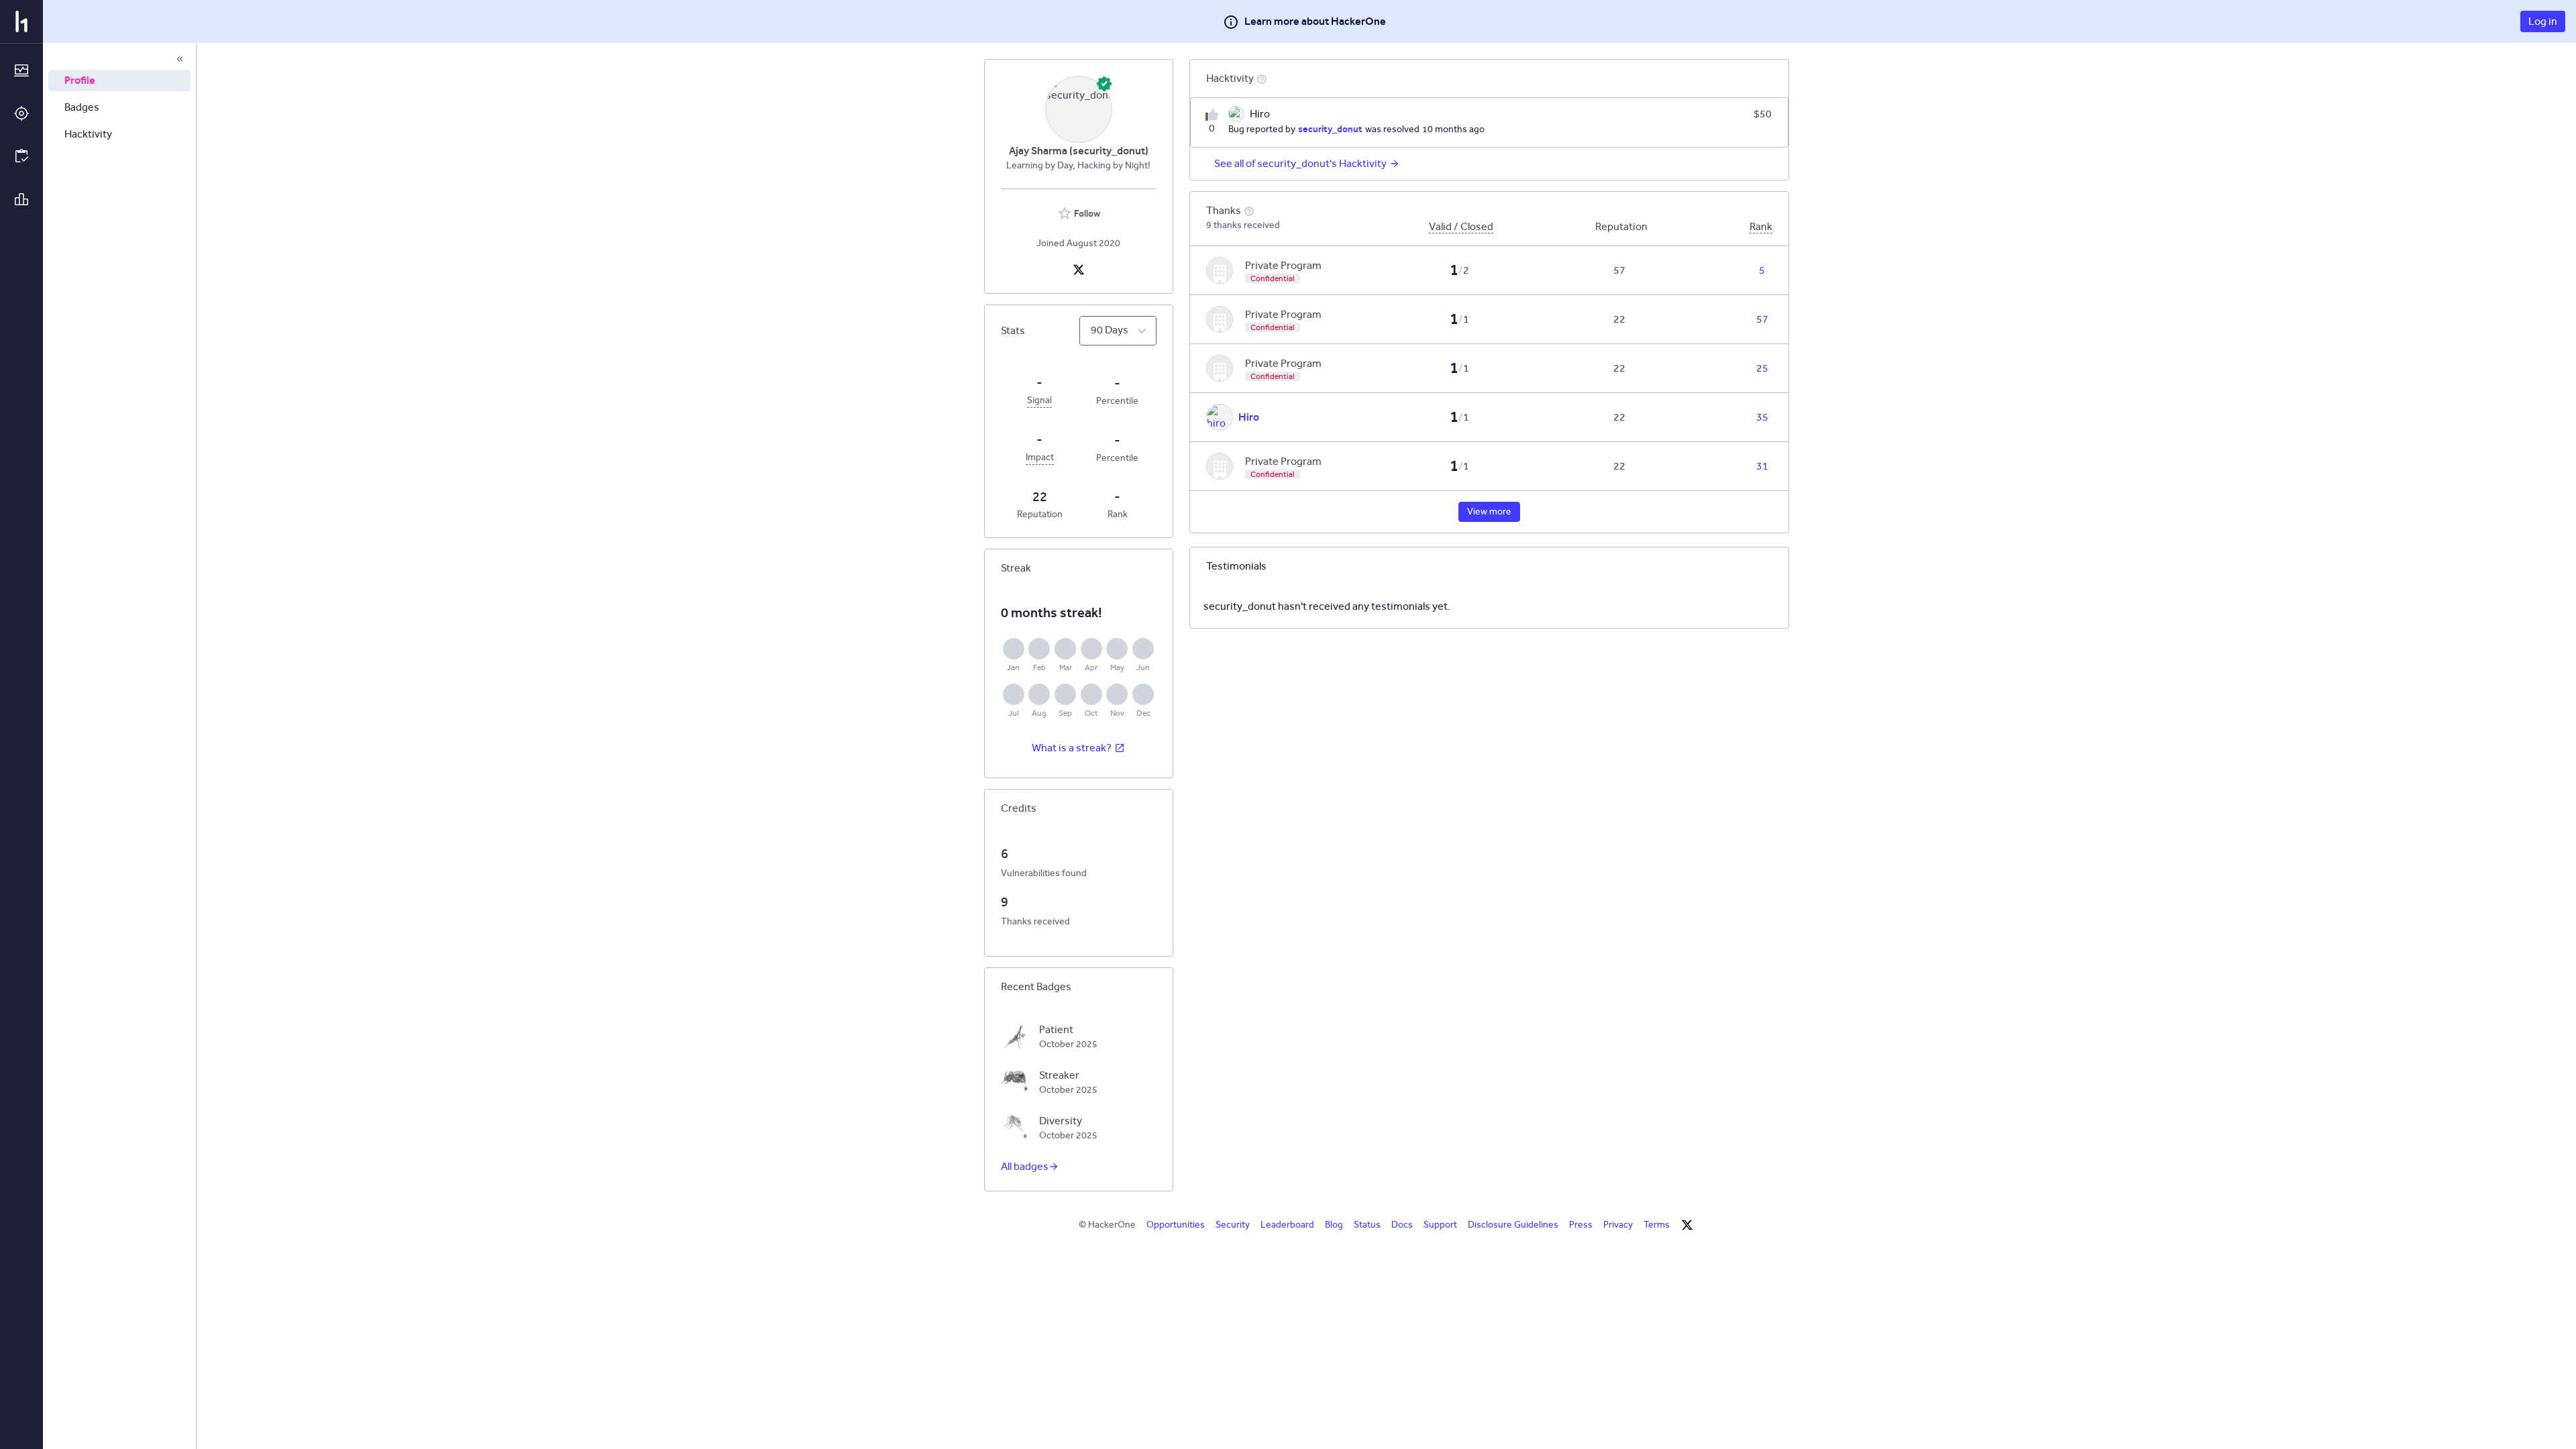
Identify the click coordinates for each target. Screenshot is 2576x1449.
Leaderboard (1287, 1225)
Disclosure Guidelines (1513, 1225)
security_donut (1330, 129)
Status (1367, 1225)
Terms (1657, 1225)
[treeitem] (119, 80)
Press (1581, 1225)
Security (1233, 1225)
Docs (1402, 1225)
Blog (1334, 1225)
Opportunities (1176, 1225)
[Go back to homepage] (21, 21)
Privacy (1618, 1225)
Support (1440, 1225)
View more (1489, 512)
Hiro (1249, 417)
